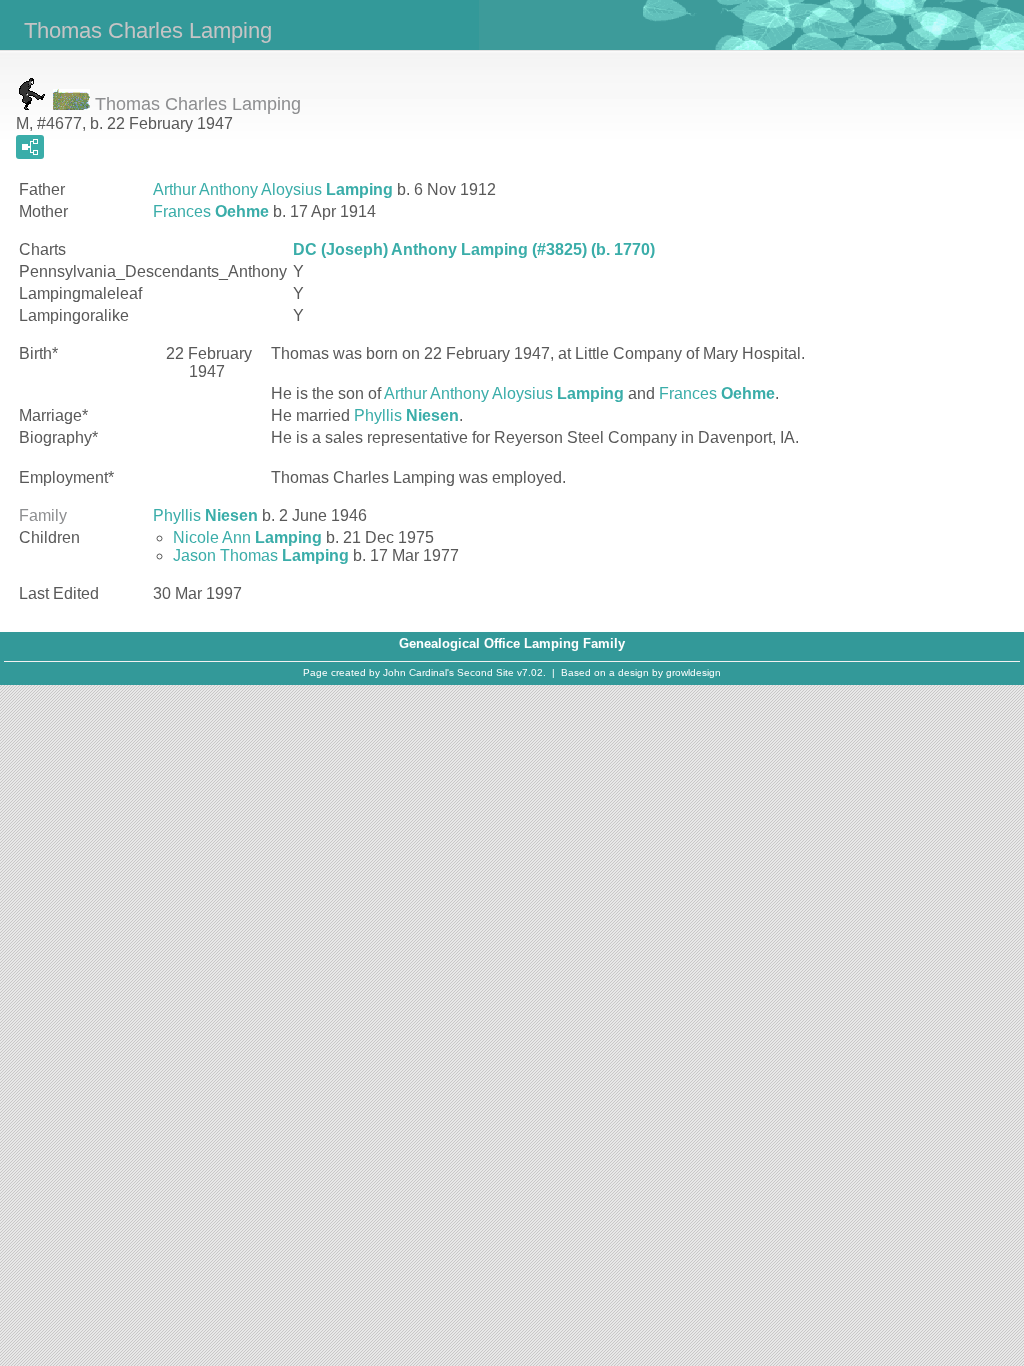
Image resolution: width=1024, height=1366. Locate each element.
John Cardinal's (418, 672)
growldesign (693, 672)
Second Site (485, 672)
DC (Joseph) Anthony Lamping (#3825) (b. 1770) (474, 249)
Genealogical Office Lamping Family (512, 643)
